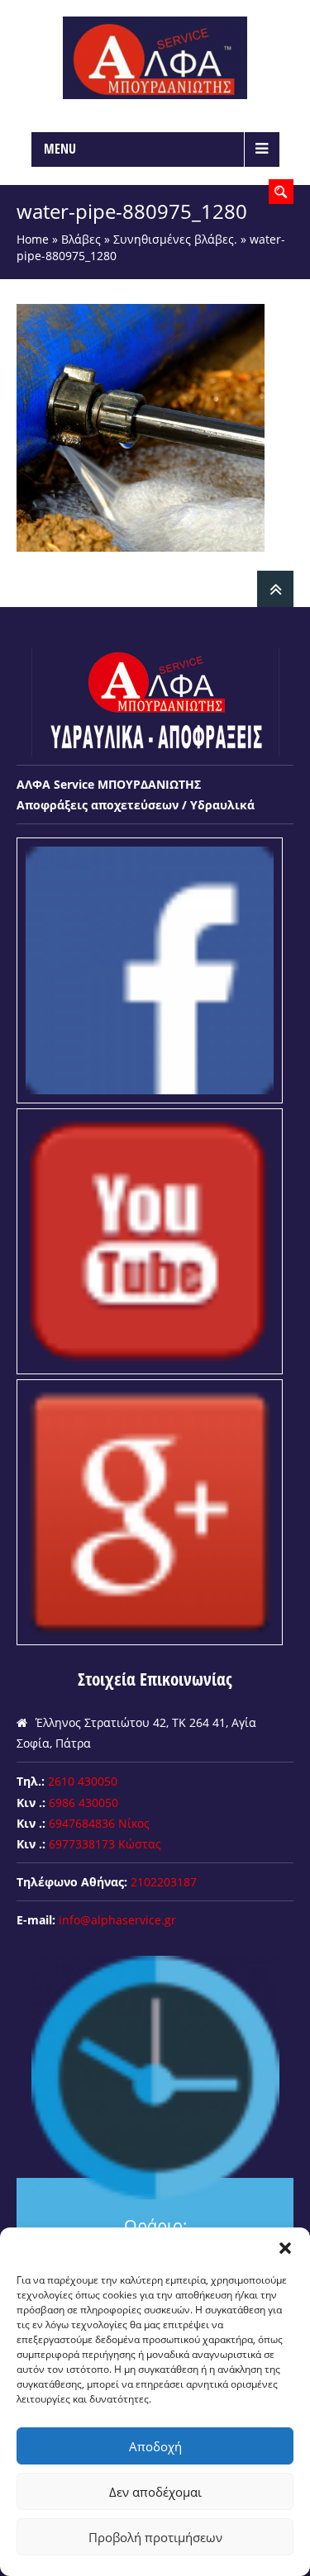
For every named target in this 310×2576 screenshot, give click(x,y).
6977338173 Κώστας (105, 1844)
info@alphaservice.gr (117, 1920)
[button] (285, 2248)
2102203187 (164, 1882)
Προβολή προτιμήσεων (155, 2537)
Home (33, 239)
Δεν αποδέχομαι (155, 2492)
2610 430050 (83, 1781)
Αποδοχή (155, 2446)
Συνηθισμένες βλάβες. (175, 239)
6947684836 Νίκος (99, 1823)
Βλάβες (81, 239)
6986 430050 (83, 1803)
